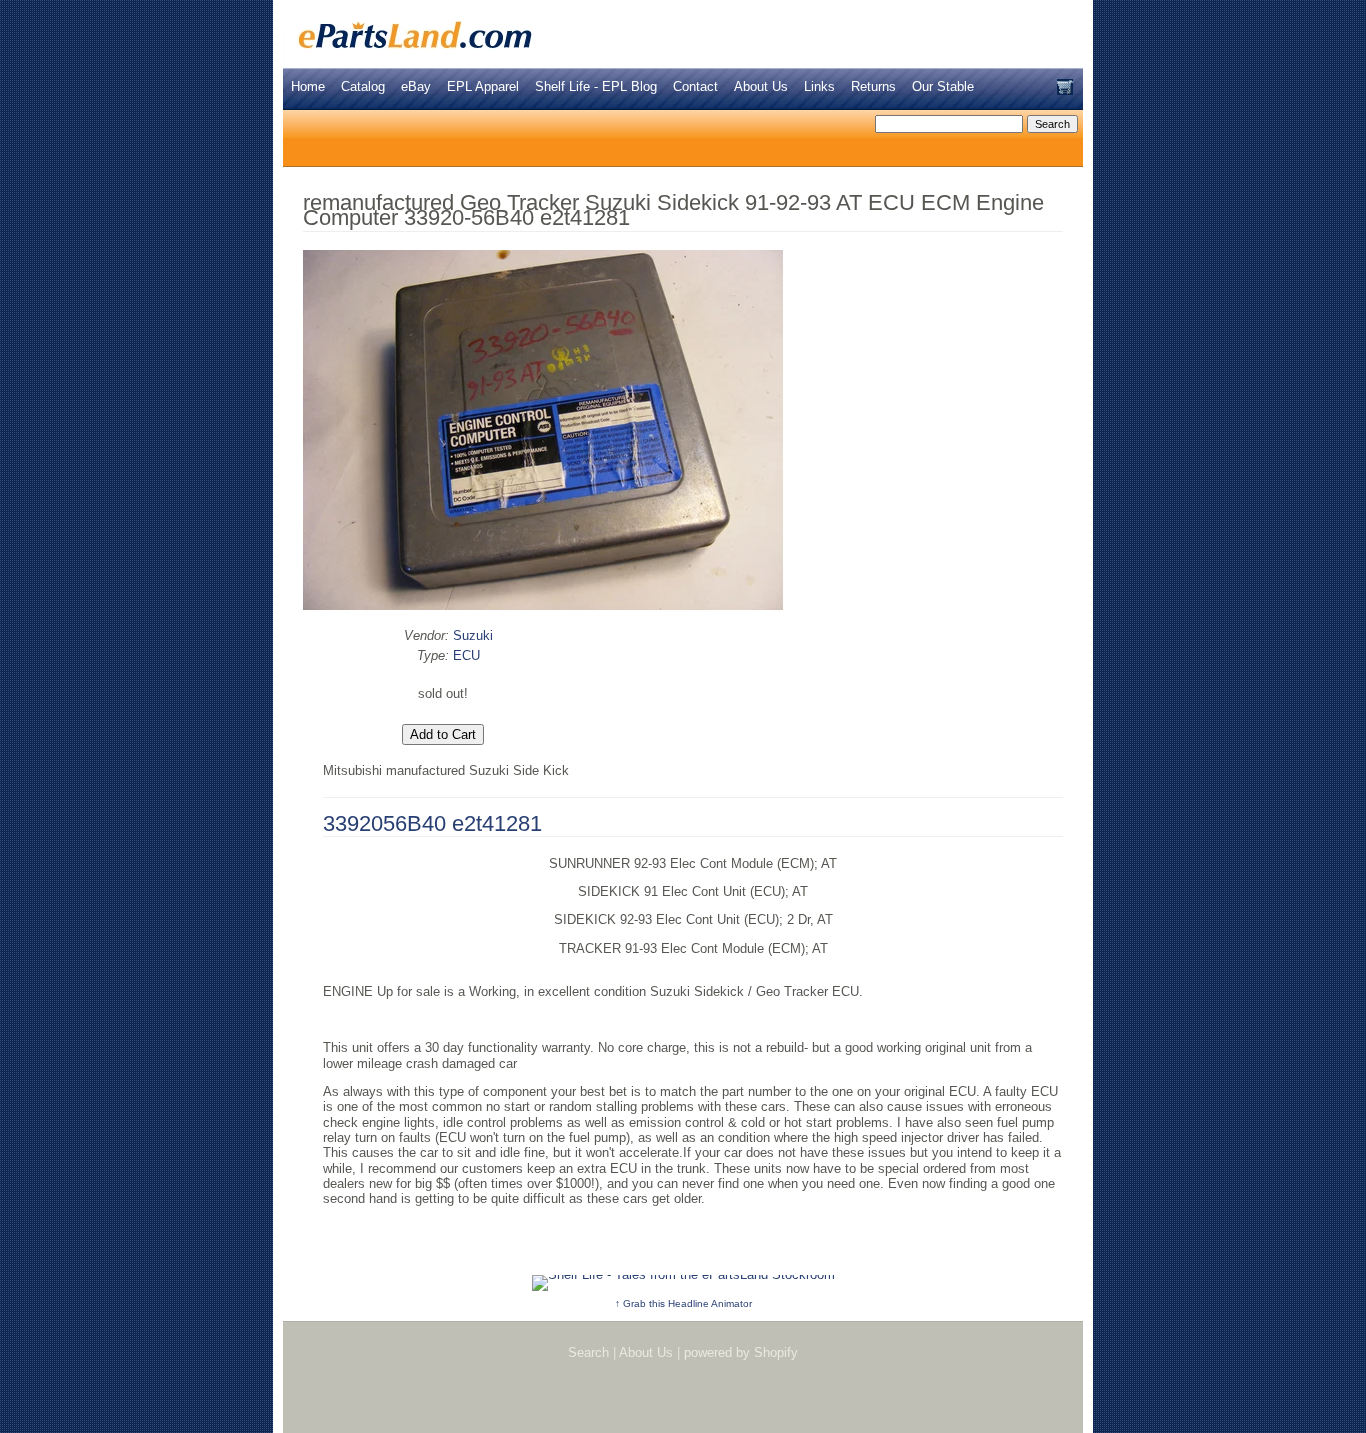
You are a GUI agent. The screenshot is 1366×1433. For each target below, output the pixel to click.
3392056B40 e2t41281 (432, 823)
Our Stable (943, 86)
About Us (761, 86)
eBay (416, 86)
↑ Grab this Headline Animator (683, 1303)
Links (819, 86)
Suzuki (473, 635)
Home (308, 86)
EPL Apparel (483, 86)
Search (588, 1352)
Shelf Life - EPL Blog (596, 86)
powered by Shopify (741, 1352)
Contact (695, 86)
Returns (873, 86)
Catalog (363, 86)
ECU (466, 655)
